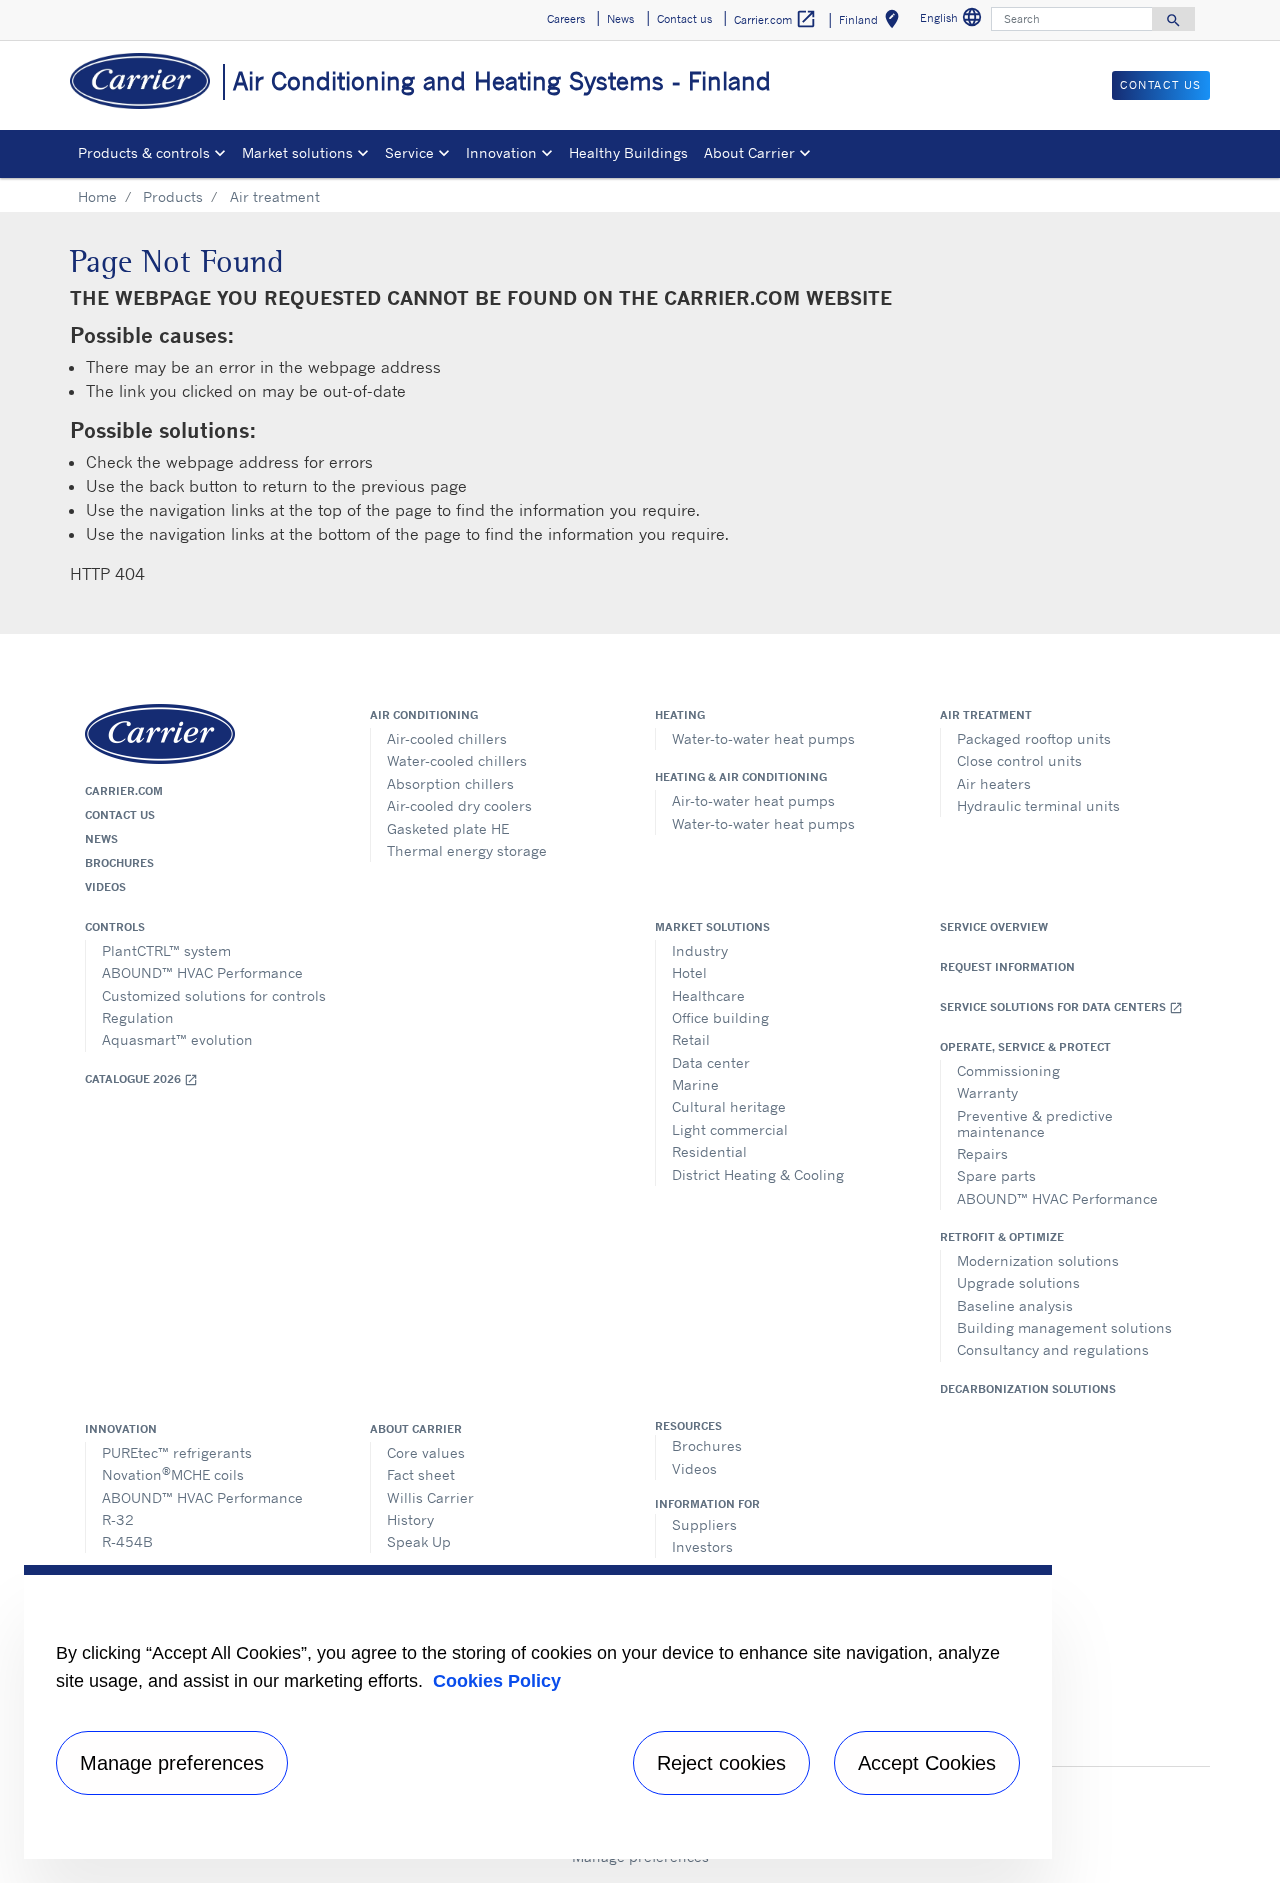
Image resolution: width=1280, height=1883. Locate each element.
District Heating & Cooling (758, 1174)
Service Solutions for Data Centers (1061, 1007)
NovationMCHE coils (173, 1473)
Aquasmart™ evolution (177, 1039)
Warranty (987, 1092)
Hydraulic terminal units (1038, 805)
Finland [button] (873, 22)
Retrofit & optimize (1002, 1237)
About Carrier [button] (749, 152)
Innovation (121, 1429)
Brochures (119, 863)
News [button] (620, 19)
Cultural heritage (729, 1106)
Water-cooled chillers (457, 760)
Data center (711, 1062)
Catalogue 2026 (141, 1079)
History (410, 1519)
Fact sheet (421, 1474)
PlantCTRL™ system (166, 950)
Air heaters (994, 783)
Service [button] (409, 152)
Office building (720, 1017)
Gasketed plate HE (448, 828)
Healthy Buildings (628, 152)
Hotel (689, 972)
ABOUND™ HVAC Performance (202, 972)
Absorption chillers (450, 783)
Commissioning (1008, 1070)
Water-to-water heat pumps (763, 738)
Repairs (982, 1153)
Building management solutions (1064, 1327)
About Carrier (416, 1429)
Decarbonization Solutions (1028, 1389)
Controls (115, 927)
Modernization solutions (1038, 1260)
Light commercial (730, 1129)
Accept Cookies (927, 1763)
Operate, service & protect (1025, 1047)
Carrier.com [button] (775, 19)
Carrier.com (124, 791)
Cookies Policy (497, 1681)
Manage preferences (172, 1763)
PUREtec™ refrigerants (177, 1452)
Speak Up (419, 1541)
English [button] (953, 20)
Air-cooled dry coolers (459, 805)
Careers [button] (566, 19)
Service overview (994, 927)
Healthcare (708, 995)
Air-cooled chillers (447, 738)
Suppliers (704, 1524)
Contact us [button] (684, 19)
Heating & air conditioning (741, 777)
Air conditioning (424, 715)
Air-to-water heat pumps (753, 800)
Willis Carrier (430, 1497)
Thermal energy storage (467, 850)
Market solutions (712, 927)
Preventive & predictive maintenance (1035, 1123)
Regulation (138, 1017)
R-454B (127, 1541)
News (101, 839)
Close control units (1019, 760)
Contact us (120, 815)
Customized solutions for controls (214, 995)
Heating (680, 715)
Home (97, 196)
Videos (105, 887)
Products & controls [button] (144, 152)
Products (173, 196)
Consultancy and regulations (1053, 1349)
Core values (426, 1452)
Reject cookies (721, 1763)
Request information (1007, 967)
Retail (691, 1039)
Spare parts (996, 1175)
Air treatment (986, 715)
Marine (695, 1084)
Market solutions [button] (297, 152)
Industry (700, 950)
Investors (702, 1546)
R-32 (118, 1519)
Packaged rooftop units (1034, 738)
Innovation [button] (501, 152)
